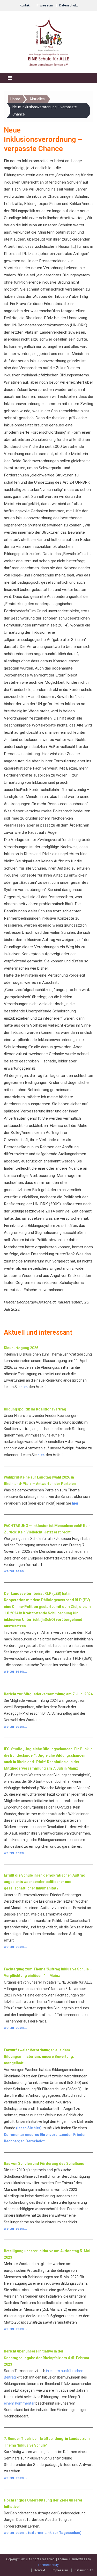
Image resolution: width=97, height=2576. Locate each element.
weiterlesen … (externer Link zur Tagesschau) (43, 2533)
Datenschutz (69, 5)
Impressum (45, 5)
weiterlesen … (16, 2329)
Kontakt (25, 5)
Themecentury (48, 2565)
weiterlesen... (15, 1571)
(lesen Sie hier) (29, 2128)
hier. (24, 1387)
